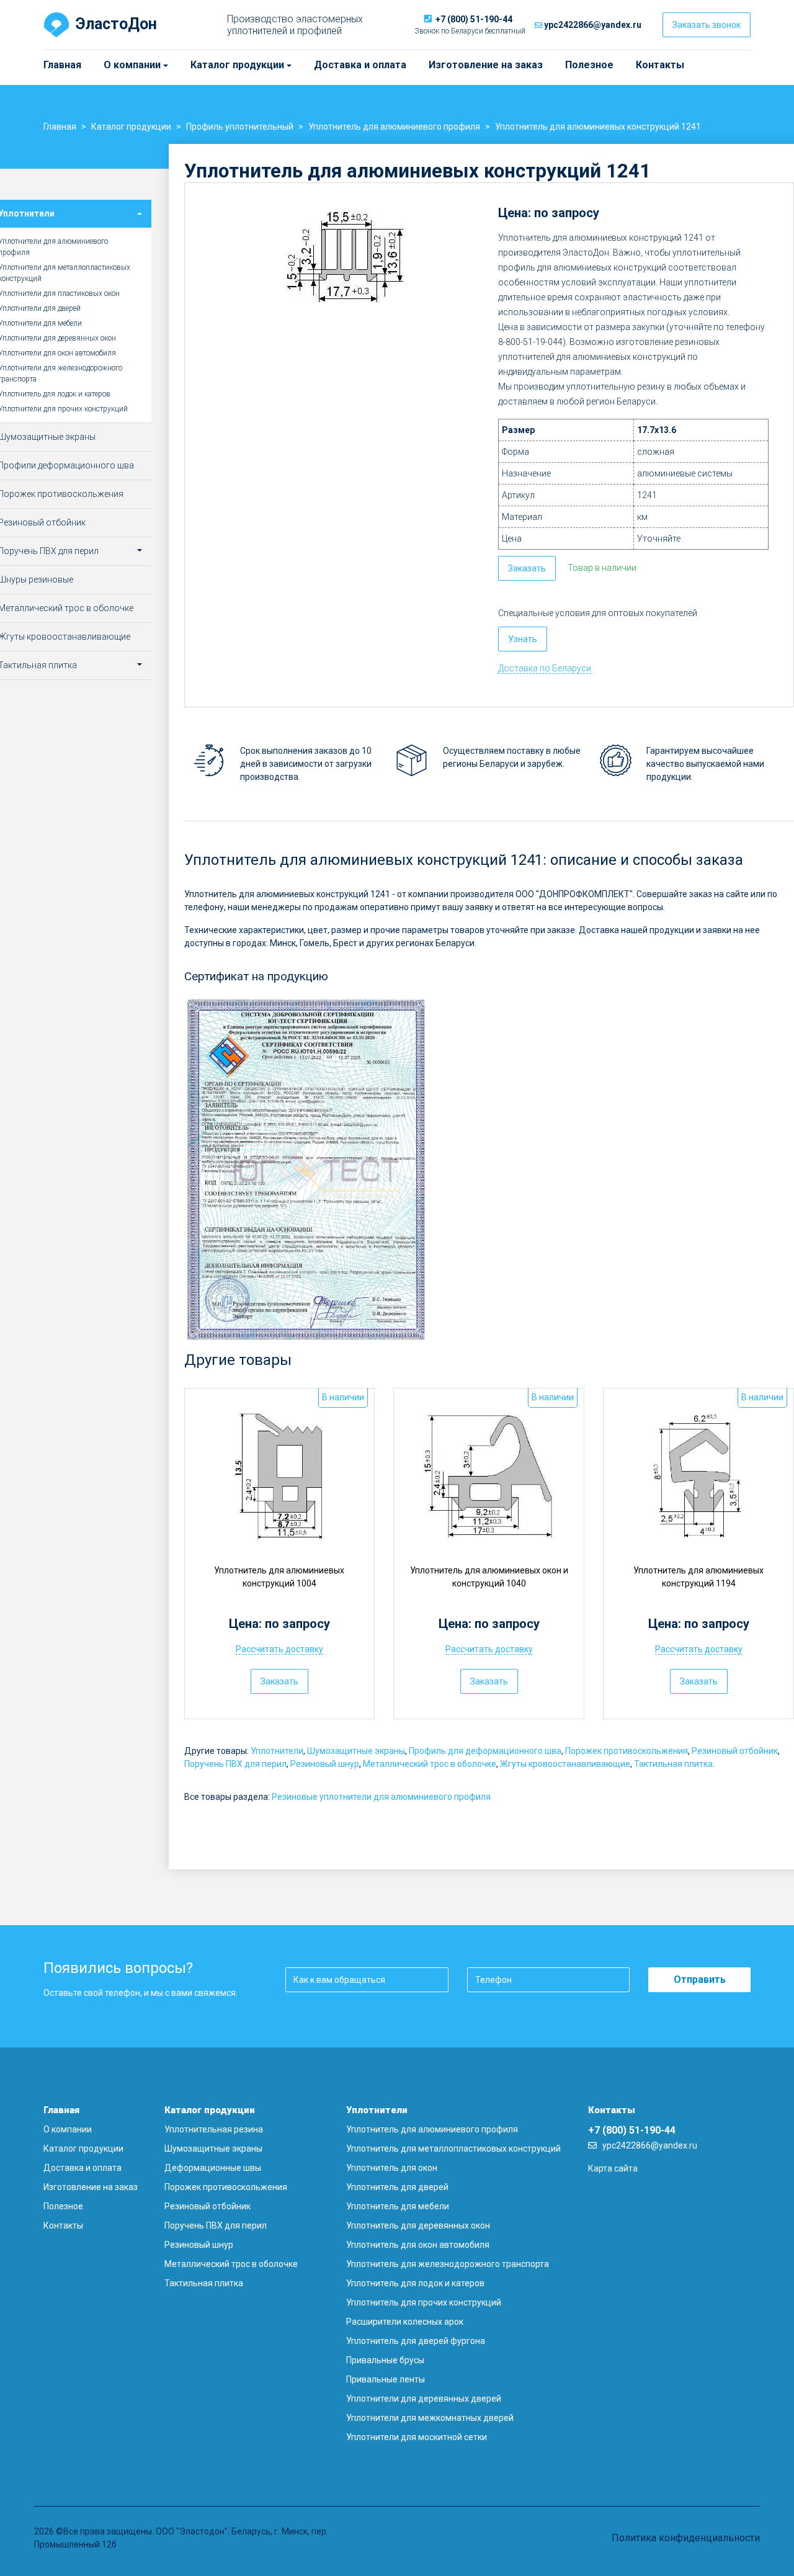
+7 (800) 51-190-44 (474, 19)
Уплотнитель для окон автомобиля (418, 2245)
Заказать (527, 568)
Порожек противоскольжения (627, 1751)
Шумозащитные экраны (356, 1751)
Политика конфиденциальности (686, 2538)
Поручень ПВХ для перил (235, 1764)
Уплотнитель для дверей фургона (416, 2341)
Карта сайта (613, 2168)
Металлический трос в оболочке (430, 1764)
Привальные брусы (385, 2360)
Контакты (660, 65)
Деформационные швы (213, 2168)
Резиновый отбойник (735, 1751)
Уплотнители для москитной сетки (417, 2437)
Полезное (589, 65)
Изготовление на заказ (486, 65)
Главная (62, 65)
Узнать (523, 639)
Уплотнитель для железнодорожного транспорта (448, 2264)
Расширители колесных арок (405, 2322)
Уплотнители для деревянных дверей (424, 2399)
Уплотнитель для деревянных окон (418, 2225)
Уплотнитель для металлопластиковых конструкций (453, 2149)
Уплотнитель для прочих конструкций (424, 2302)
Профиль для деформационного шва (485, 1751)
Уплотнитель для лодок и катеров (415, 2283)
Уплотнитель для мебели (398, 2206)
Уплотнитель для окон (392, 2168)
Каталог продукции (196, 65)
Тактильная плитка (673, 1764)
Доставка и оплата (360, 65)
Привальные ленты (386, 2379)
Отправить (700, 1979)
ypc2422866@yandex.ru (593, 25)
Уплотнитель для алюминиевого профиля (432, 2129)
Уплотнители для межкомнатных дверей (430, 2418)
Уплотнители (277, 1751)
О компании (109, 65)
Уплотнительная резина (214, 2129)
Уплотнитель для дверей (397, 2187)
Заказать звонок (707, 25)
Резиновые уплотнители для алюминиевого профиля (381, 1797)
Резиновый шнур (325, 1764)
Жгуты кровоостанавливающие (565, 1764)
